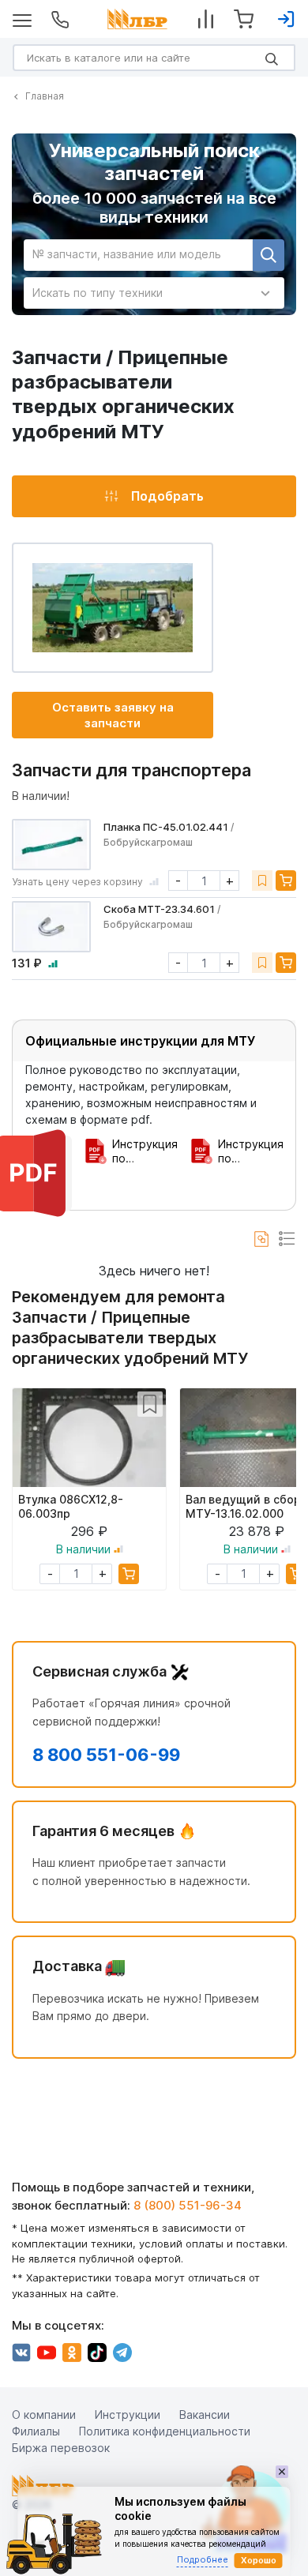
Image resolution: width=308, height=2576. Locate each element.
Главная (45, 96)
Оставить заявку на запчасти (113, 715)
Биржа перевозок (61, 2448)
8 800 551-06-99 (106, 1755)
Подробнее (203, 2559)
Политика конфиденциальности (165, 2431)
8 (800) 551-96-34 (188, 2204)
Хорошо (259, 2560)
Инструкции (128, 2415)
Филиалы (36, 2431)
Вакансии (205, 2415)
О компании (44, 2415)
